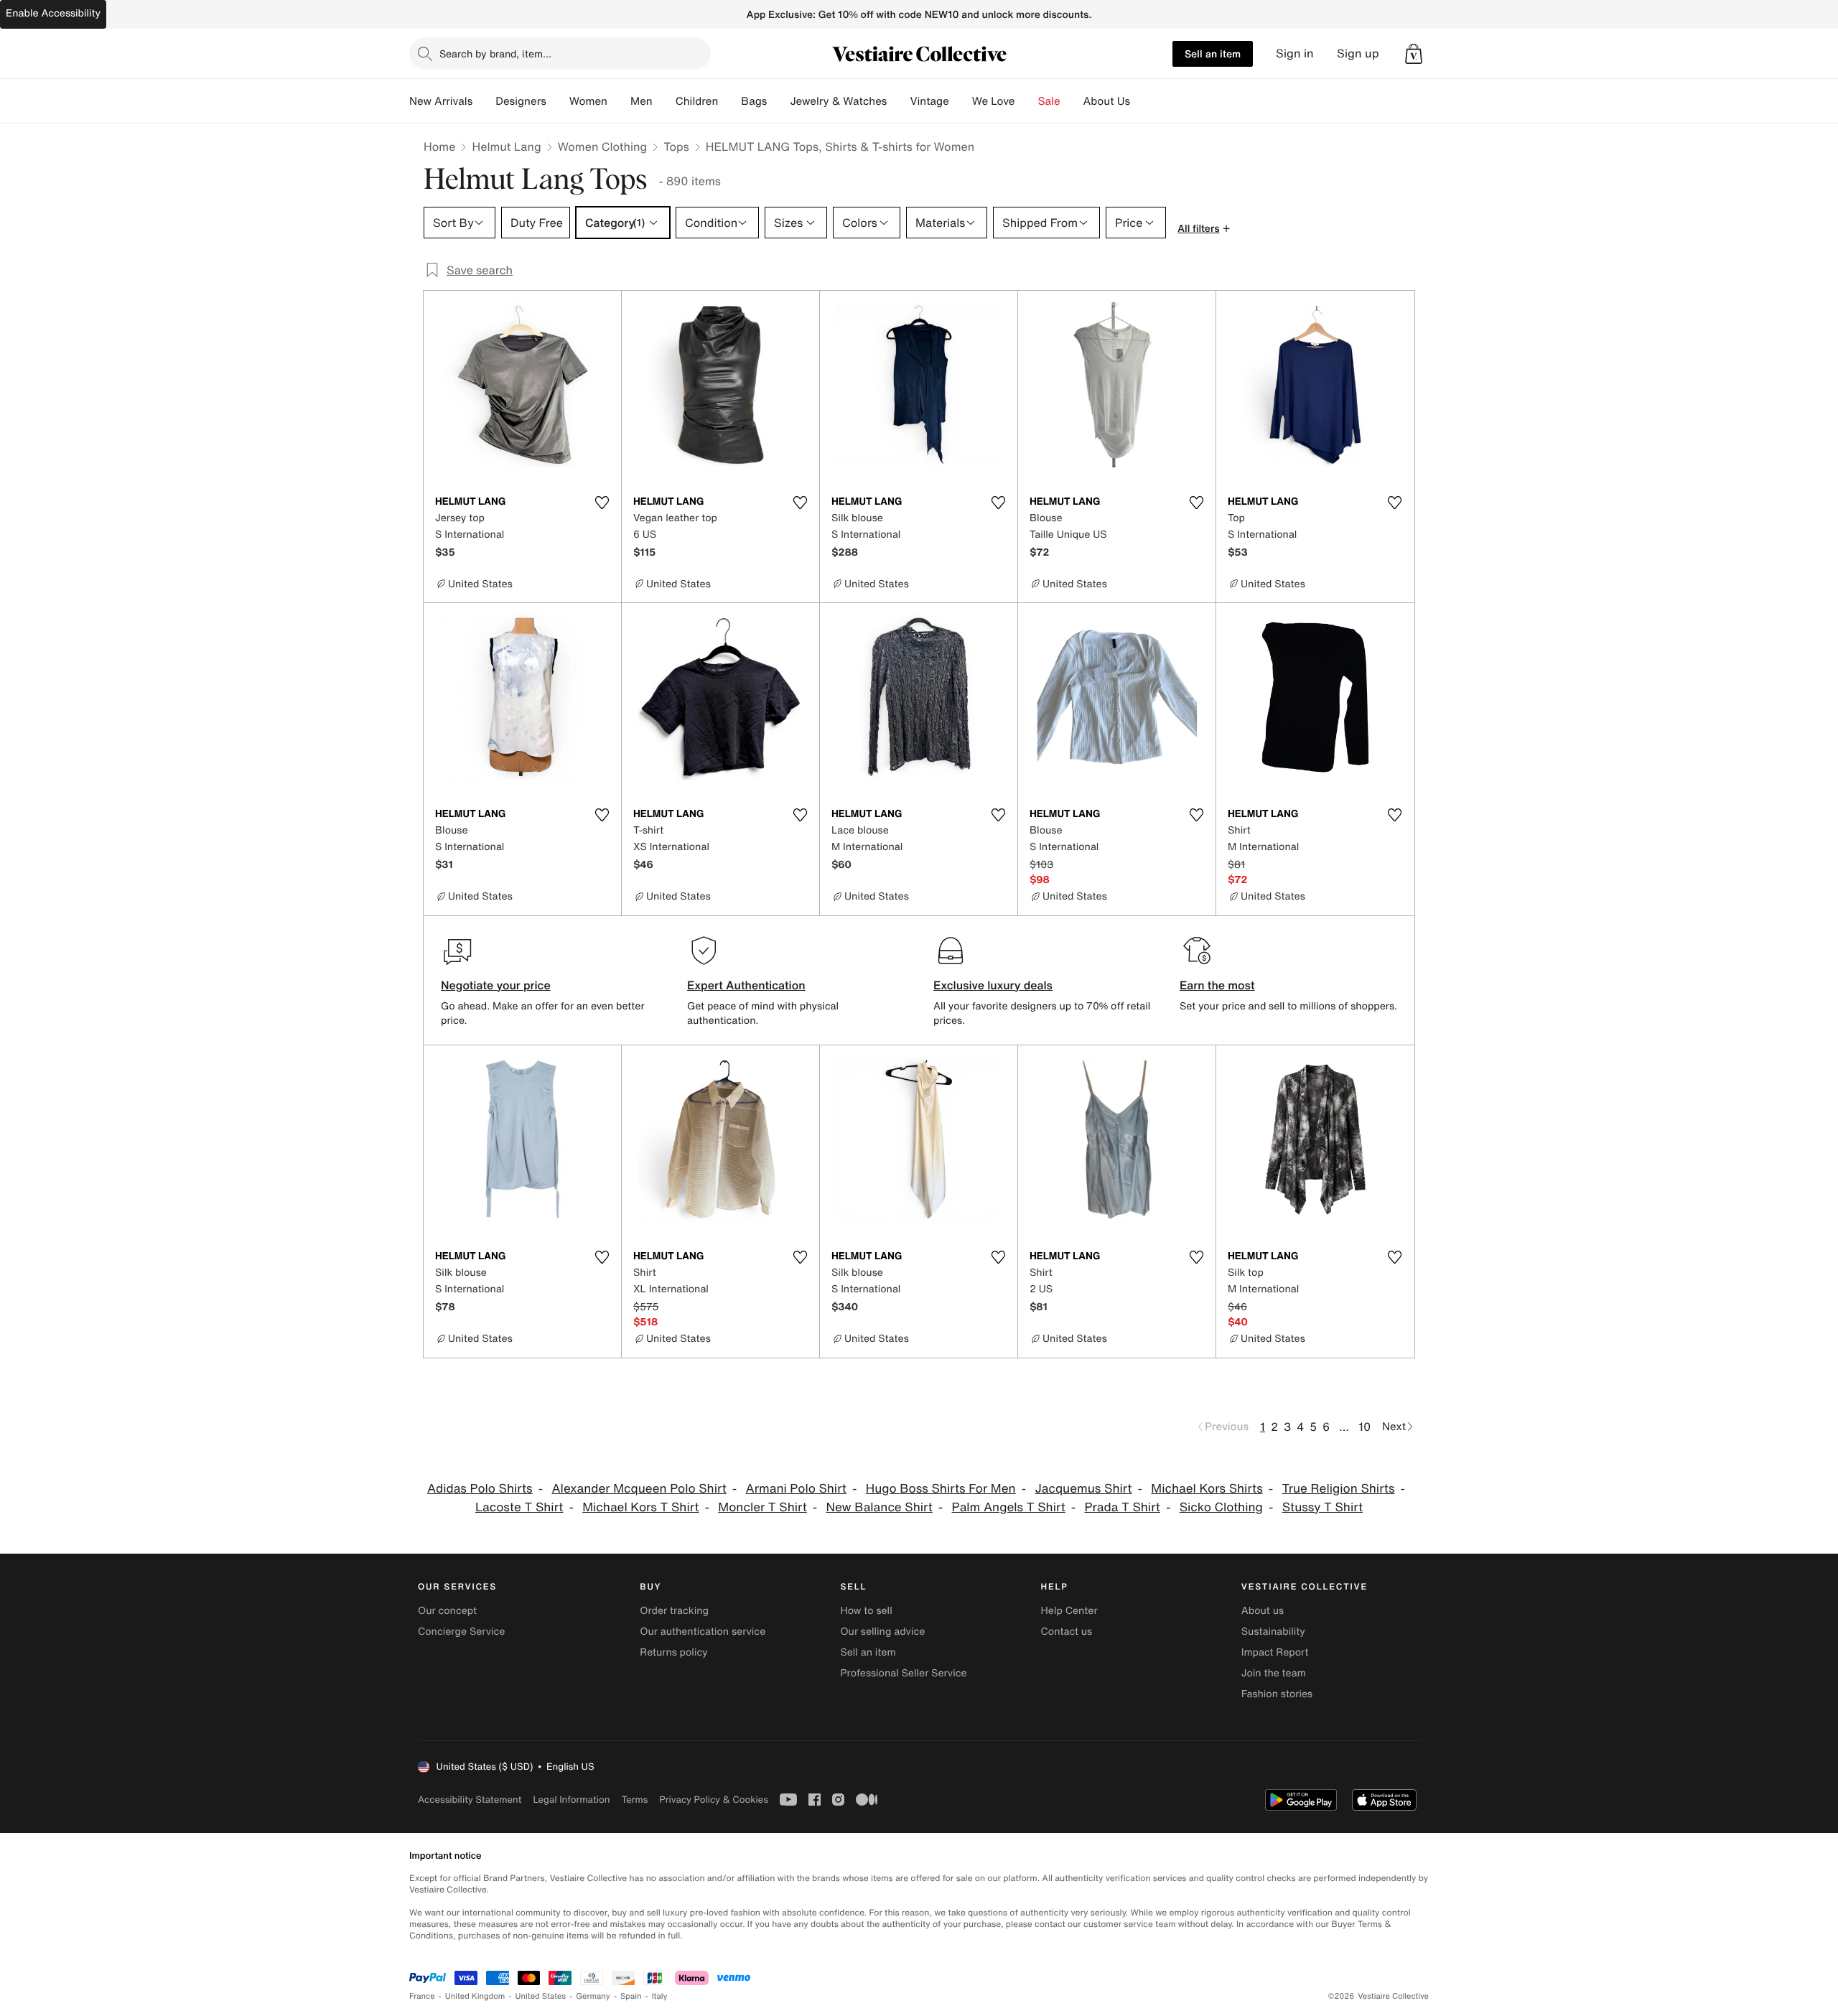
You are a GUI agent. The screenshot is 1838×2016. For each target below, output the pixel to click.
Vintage (929, 101)
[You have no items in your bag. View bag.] (1414, 54)
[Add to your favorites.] (602, 503)
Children (697, 101)
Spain (631, 1996)
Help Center (1069, 1611)
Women (588, 101)
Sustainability (1273, 1632)
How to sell (866, 1611)
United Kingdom (475, 1996)
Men (642, 101)
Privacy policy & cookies (714, 1800)
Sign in (1295, 53)
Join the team (1274, 1673)
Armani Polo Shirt (796, 1489)
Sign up (1358, 53)
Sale (1049, 101)
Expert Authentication (746, 985)
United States (541, 1996)
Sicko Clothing (1221, 1507)
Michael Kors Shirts (1207, 1489)
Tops (676, 146)
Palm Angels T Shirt (1009, 1507)
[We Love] (1027, 101)
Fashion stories (1277, 1694)
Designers (521, 101)
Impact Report (1275, 1652)
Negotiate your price (496, 985)
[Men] (664, 101)
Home (439, 146)
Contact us (1067, 1632)
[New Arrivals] (484, 101)
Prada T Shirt (1123, 1507)
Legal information (571, 1800)
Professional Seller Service (903, 1673)
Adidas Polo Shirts (480, 1489)
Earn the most (1217, 985)
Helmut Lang (506, 146)
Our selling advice (882, 1632)
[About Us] (1142, 101)
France (422, 1996)
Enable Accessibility (53, 13)
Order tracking (674, 1611)
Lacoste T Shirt (519, 1507)
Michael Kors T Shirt (640, 1507)
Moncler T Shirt (762, 1507)
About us (1263, 1611)
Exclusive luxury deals (993, 985)
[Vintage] (961, 101)
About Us (1107, 101)
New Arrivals (441, 101)
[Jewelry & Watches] (898, 101)
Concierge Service (461, 1632)
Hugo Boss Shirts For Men (941, 1489)
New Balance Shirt (880, 1507)
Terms (634, 1800)
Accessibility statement (470, 1800)
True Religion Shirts (1339, 1489)
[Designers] (558, 101)
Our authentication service (703, 1632)
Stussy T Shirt (1322, 1507)
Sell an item (1213, 53)
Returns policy (673, 1652)
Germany (593, 1996)
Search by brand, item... (495, 53)
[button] (1414, 54)
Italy (660, 1996)
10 (1364, 1427)
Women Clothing (603, 146)
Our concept (447, 1611)
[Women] (619, 101)
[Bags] (778, 101)
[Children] (729, 101)
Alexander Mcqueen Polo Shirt (639, 1489)
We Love (994, 101)
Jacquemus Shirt (1083, 1489)
